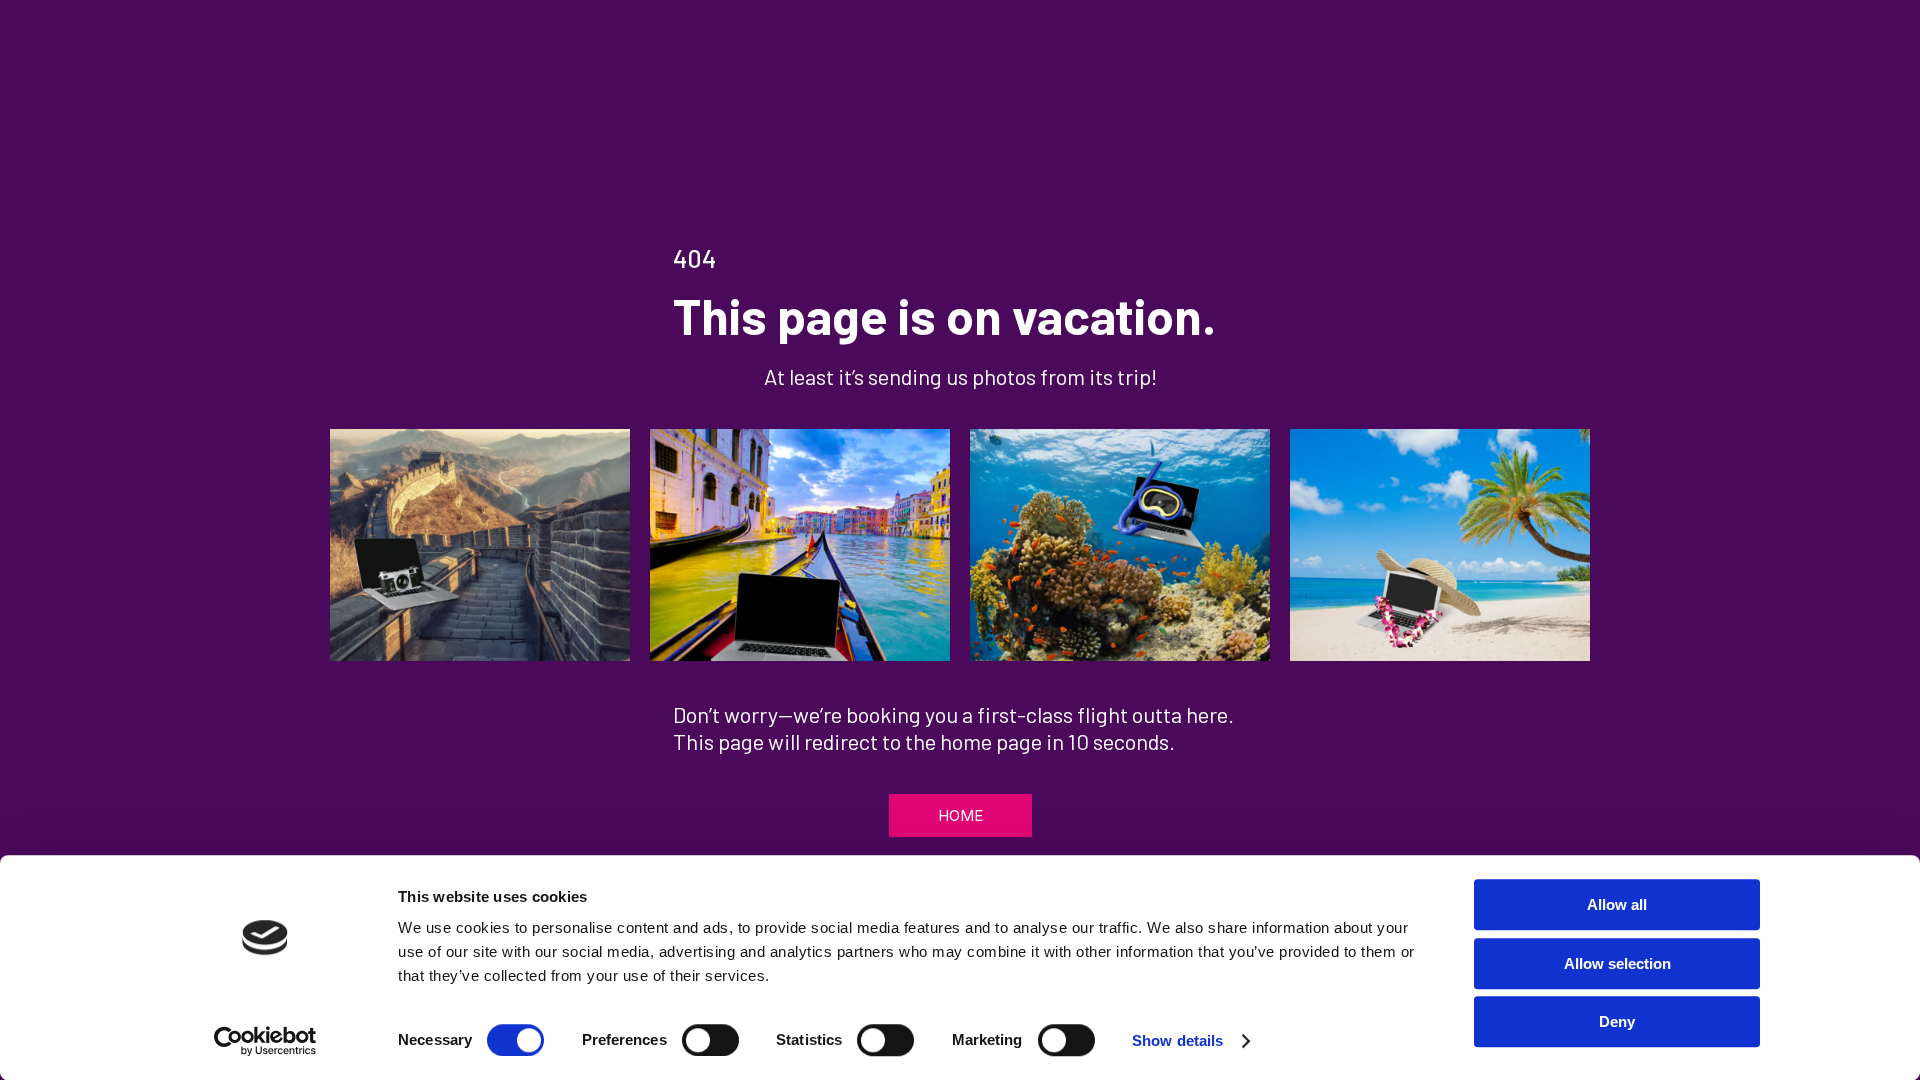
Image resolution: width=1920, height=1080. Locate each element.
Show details (1177, 1040)
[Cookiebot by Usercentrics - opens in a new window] (265, 1041)
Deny (1617, 1021)
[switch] (710, 1040)
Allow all (1617, 904)
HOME (960, 815)
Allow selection (1617, 963)
